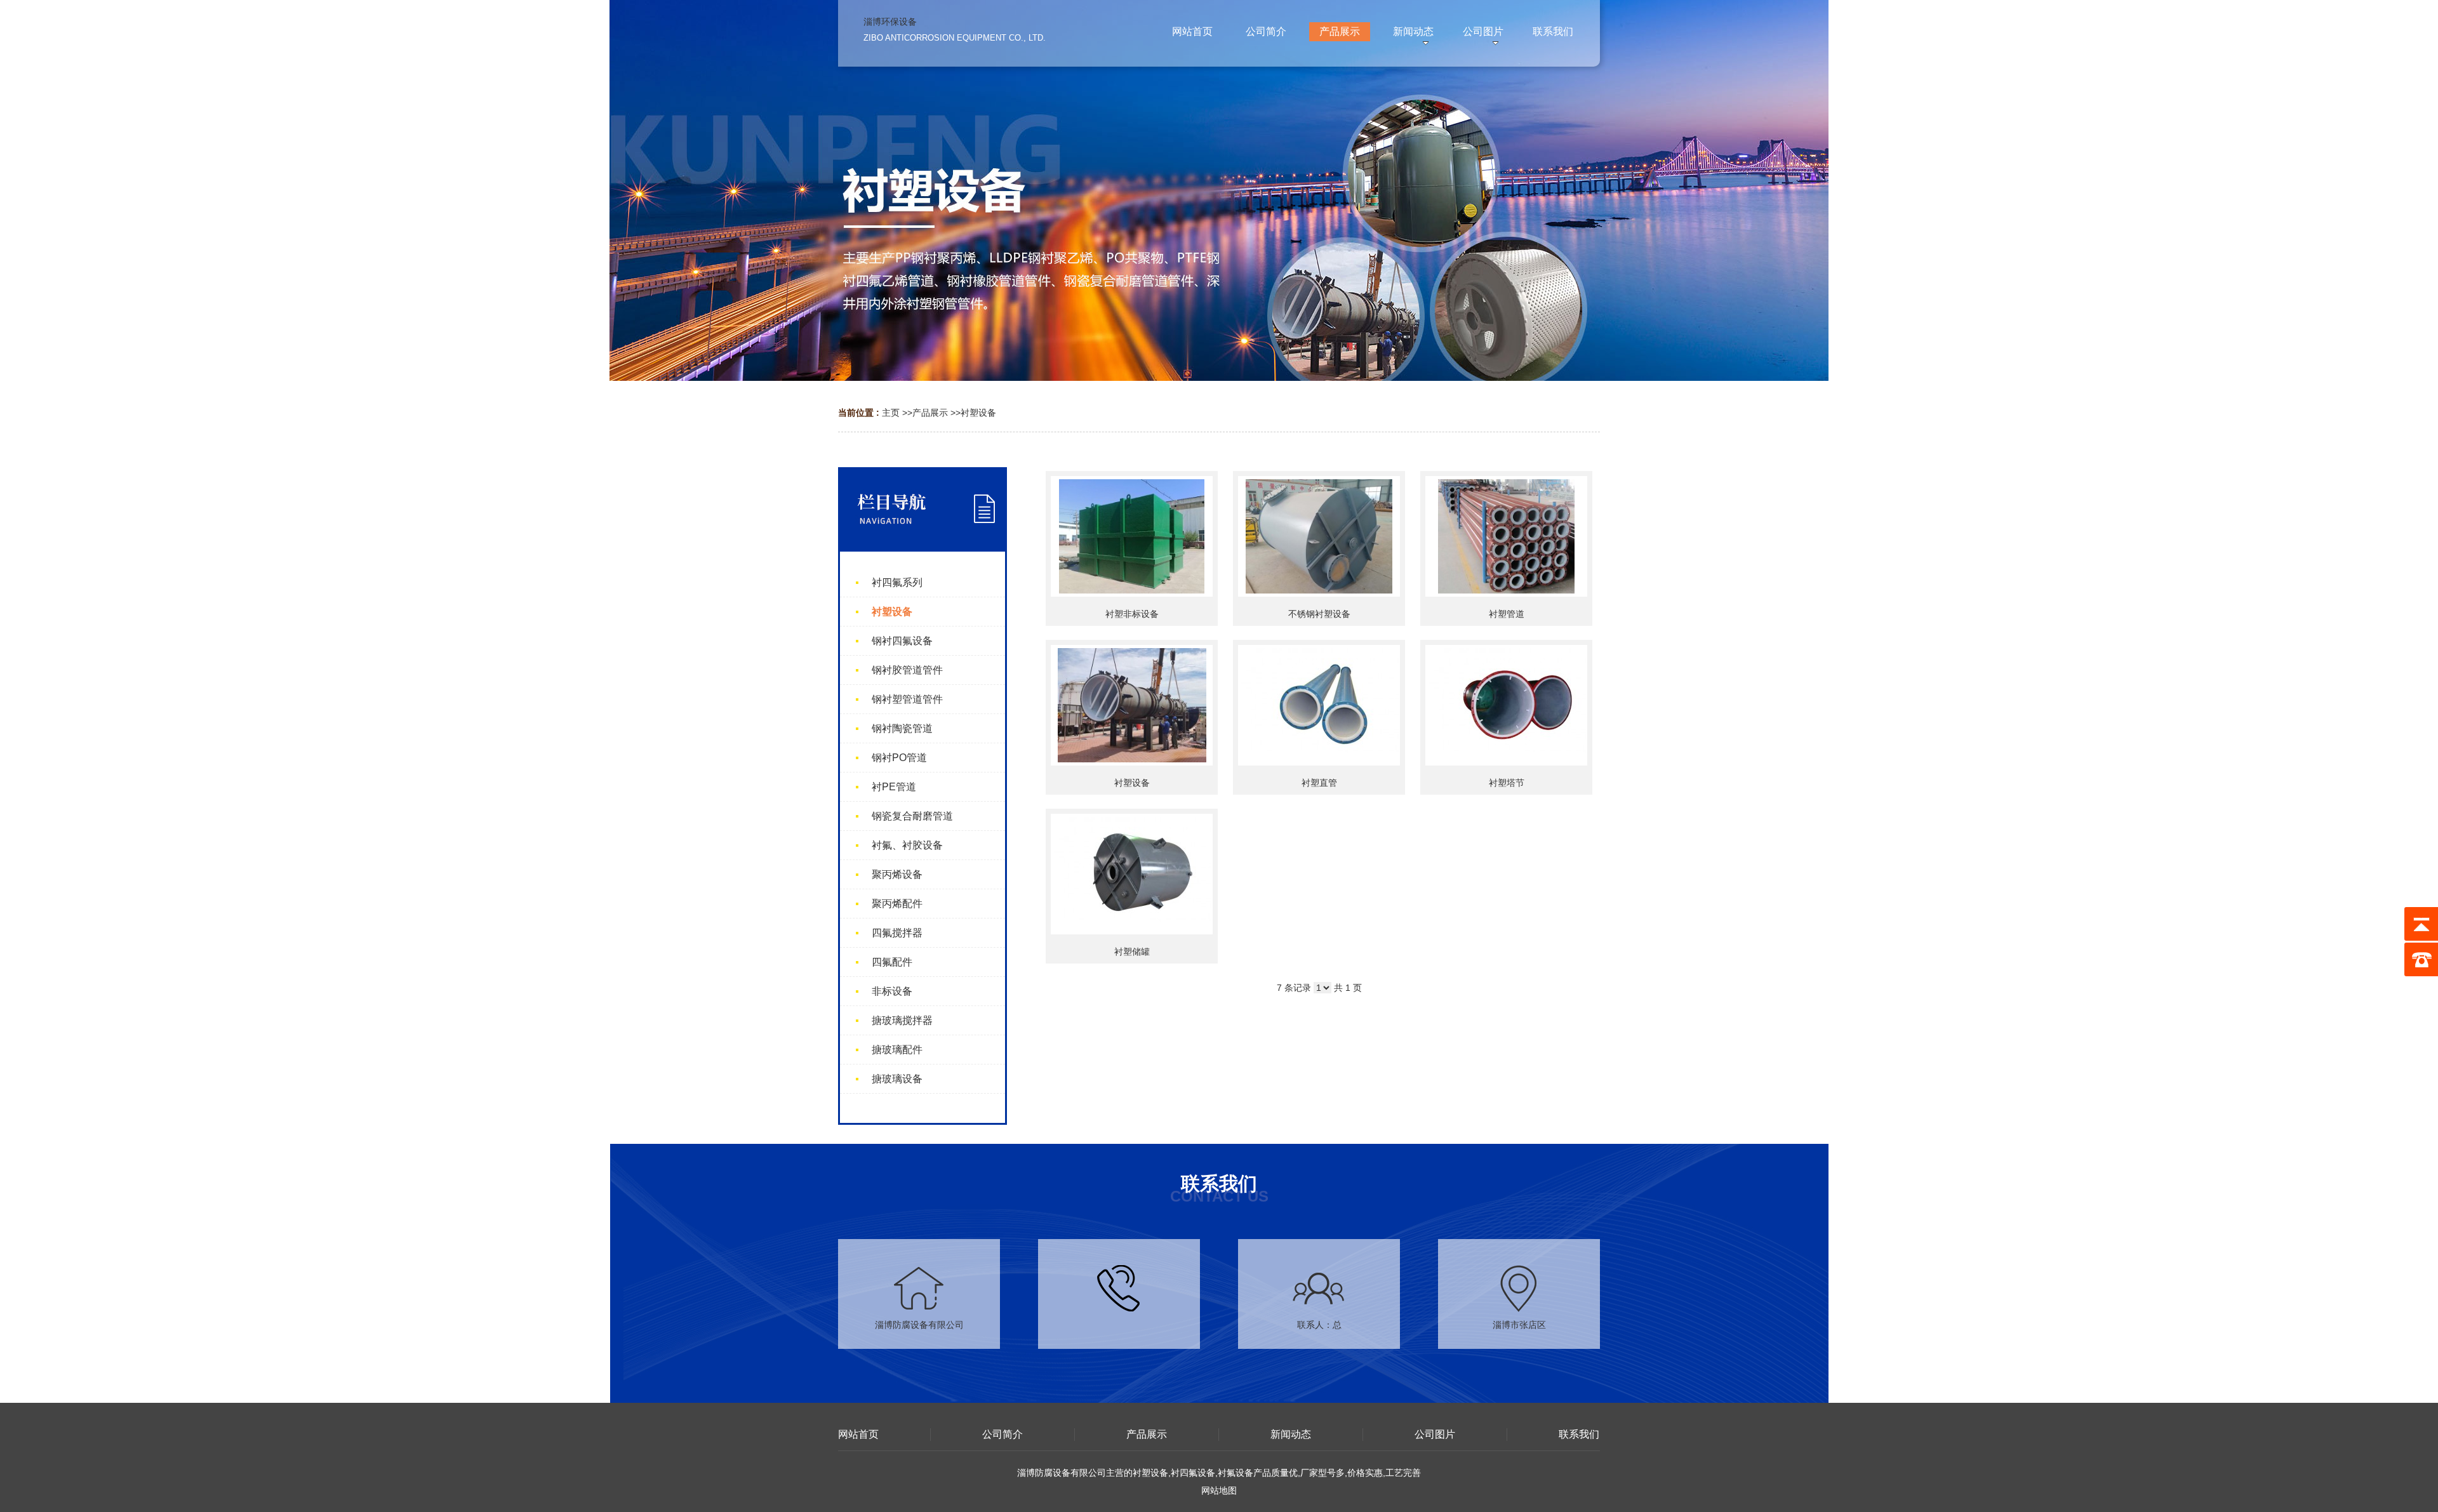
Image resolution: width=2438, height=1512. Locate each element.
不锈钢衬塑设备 (1319, 614)
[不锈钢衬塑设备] (1319, 536)
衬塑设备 (978, 413)
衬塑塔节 (1507, 783)
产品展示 (930, 413)
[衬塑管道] (1506, 536)
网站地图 (1219, 1490)
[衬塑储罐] (1132, 874)
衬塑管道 (1507, 614)
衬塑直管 (1319, 783)
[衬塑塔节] (1506, 705)
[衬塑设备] (1132, 705)
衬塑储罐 (1132, 952)
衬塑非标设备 (1132, 614)
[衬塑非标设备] (1132, 536)
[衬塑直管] (1319, 705)
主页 (891, 413)
